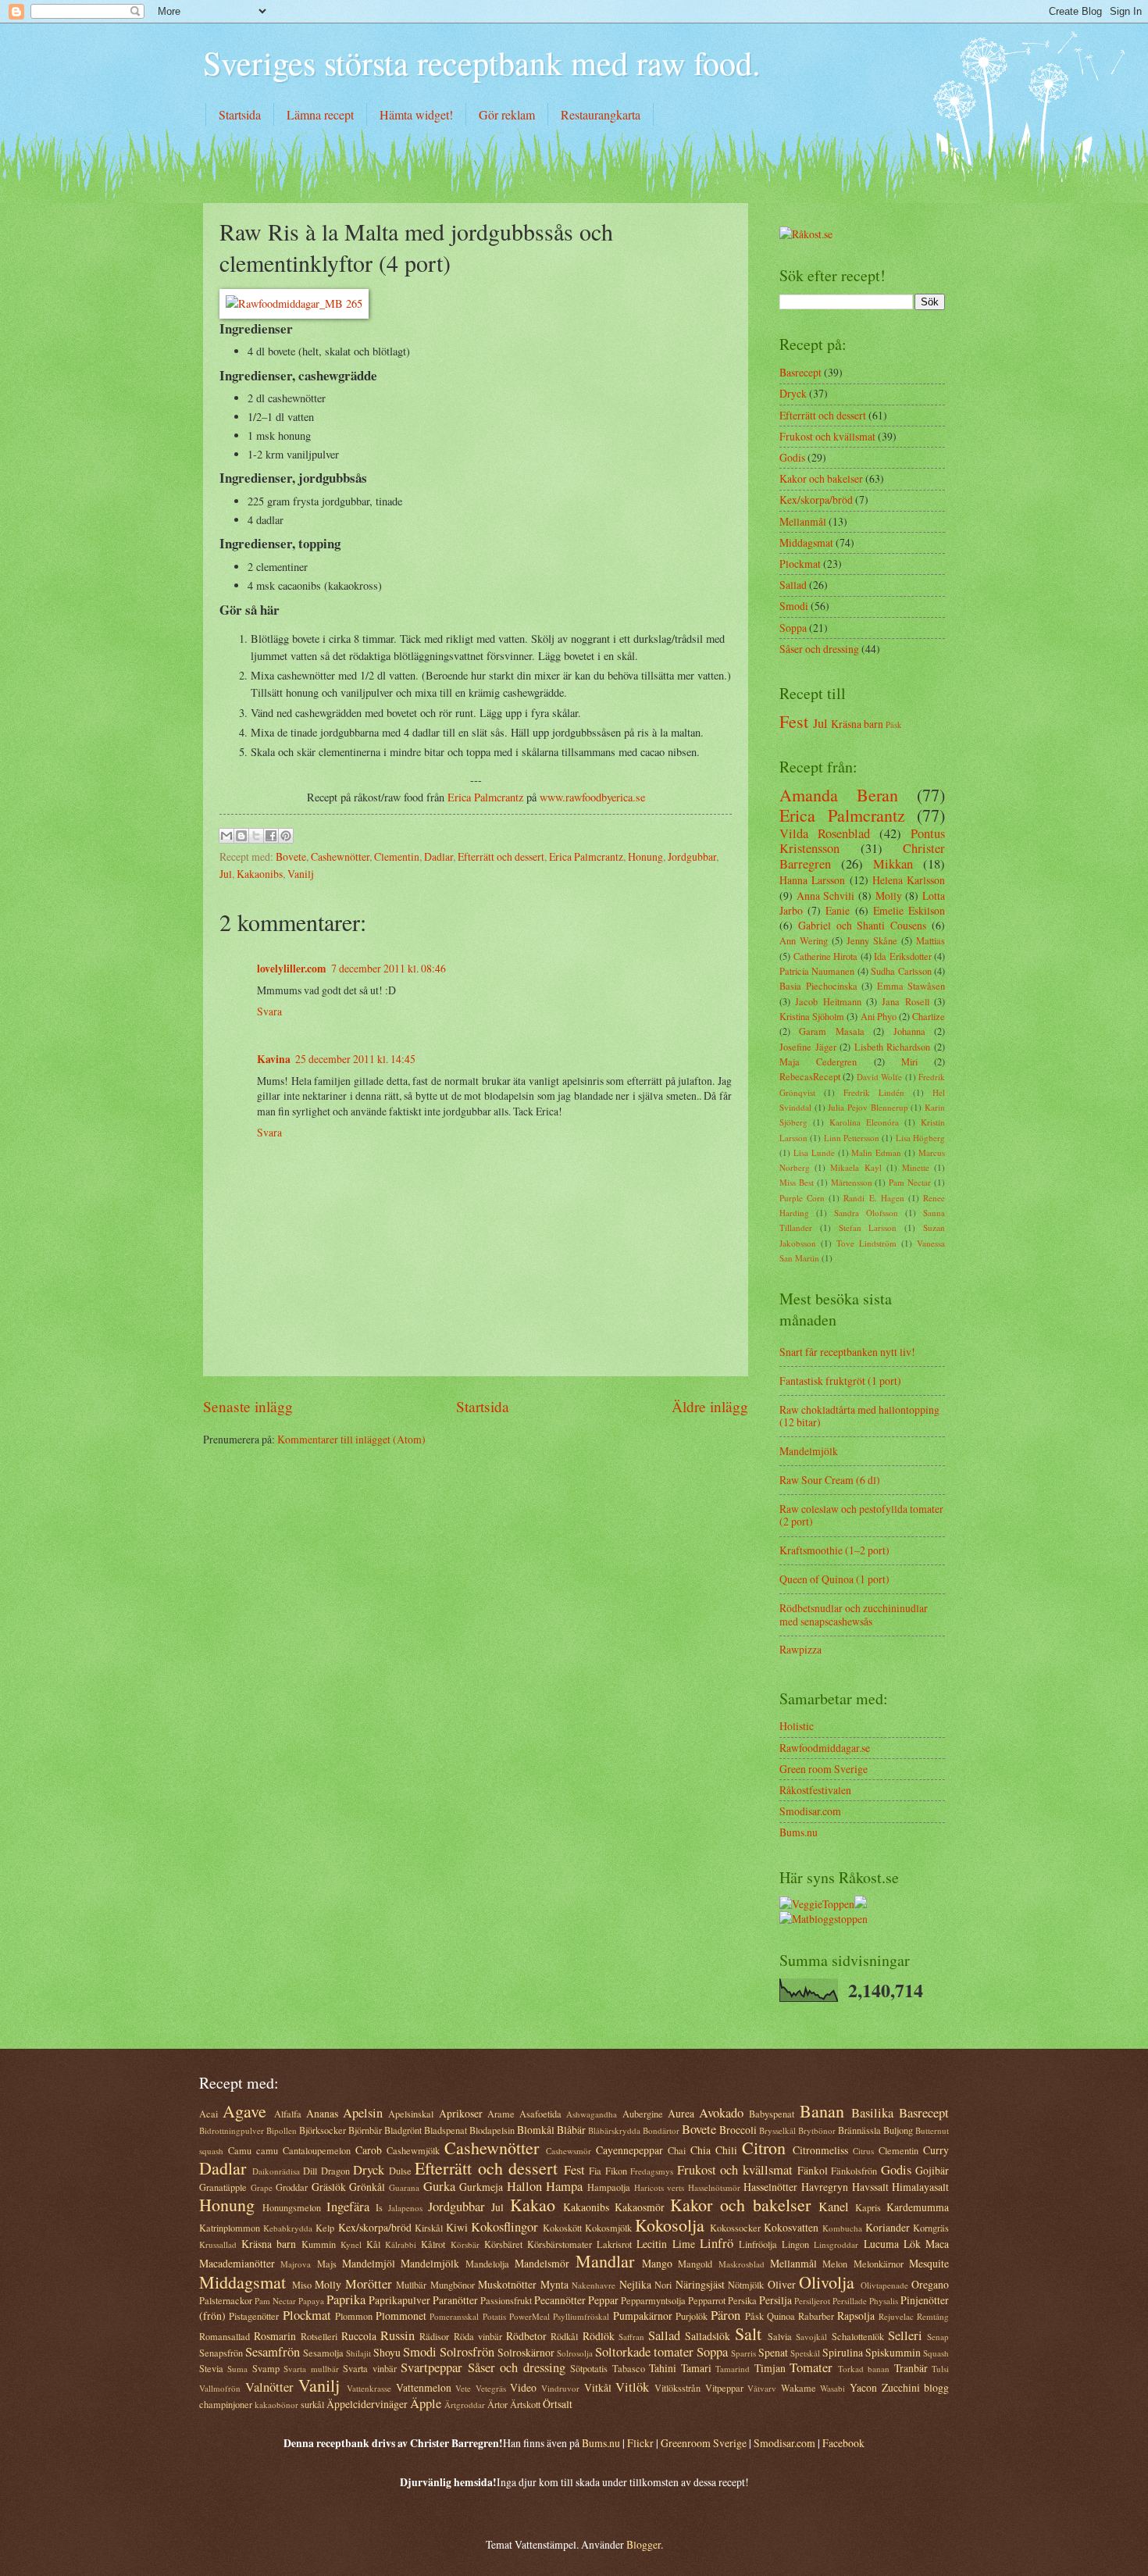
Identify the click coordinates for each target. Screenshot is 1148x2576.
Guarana (404, 2187)
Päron (726, 2315)
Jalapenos (405, 2208)
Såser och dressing (819, 649)
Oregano (930, 2284)
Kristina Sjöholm (812, 1016)
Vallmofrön (220, 2388)
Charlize (929, 1016)
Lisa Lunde (814, 1152)
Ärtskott (525, 2404)
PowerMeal (529, 2316)
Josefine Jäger (808, 1047)
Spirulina (843, 2352)
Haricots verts (660, 2187)
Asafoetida (540, 2114)
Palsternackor (226, 2300)
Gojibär (932, 2170)
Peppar (603, 2300)
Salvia (780, 2336)
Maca (937, 2244)
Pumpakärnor (643, 2316)
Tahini (663, 2368)
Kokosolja (670, 2225)
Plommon (354, 2316)
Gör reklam (507, 114)
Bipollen (282, 2130)
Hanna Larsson (812, 880)
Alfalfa (288, 2114)
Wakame (799, 2388)
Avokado (721, 2113)
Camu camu (253, 2150)
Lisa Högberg (920, 1138)
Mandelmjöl (369, 2263)
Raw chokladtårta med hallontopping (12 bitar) (859, 1416)
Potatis (494, 2316)
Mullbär (411, 2285)
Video (523, 2387)
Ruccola (359, 2336)
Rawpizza (800, 1649)
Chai (677, 2150)
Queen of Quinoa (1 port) (834, 1579)
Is (379, 2207)
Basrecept (800, 372)
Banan (822, 2111)
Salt (748, 2333)
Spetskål (805, 2353)
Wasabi (832, 2388)
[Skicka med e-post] (226, 836)
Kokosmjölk (608, 2228)
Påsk (894, 724)
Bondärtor (661, 2130)
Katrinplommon (230, 2228)
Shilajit (358, 2353)
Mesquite (929, 2263)
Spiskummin (893, 2352)
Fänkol (813, 2170)
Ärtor (497, 2404)
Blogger (644, 2544)
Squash (936, 2353)
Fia (595, 2171)
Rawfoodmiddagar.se (825, 1748)
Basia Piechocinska (818, 986)
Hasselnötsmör (714, 2187)
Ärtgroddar (465, 2405)
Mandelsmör (542, 2263)
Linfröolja (758, 2244)
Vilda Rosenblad (825, 833)
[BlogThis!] (241, 836)
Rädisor (434, 2336)
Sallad (793, 585)
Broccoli (738, 2130)
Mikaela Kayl (856, 1167)
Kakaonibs (260, 874)
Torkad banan (864, 2369)
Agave (244, 2111)
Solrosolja (575, 2353)
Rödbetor (526, 2336)
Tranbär (911, 2368)
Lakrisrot (614, 2244)
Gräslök (329, 2187)
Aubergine (643, 2114)
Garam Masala (831, 1031)
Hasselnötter (770, 2187)
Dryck (793, 393)
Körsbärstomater (560, 2244)
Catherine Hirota (826, 956)
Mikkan (893, 864)
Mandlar (605, 2261)
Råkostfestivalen (815, 1790)
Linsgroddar (836, 2244)
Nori (663, 2285)
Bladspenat (446, 2130)
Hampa (564, 2186)
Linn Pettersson (852, 1138)
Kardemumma (918, 2207)
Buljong (898, 2130)
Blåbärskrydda (614, 2130)
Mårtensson (852, 1182)
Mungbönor (453, 2285)
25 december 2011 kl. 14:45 (355, 1059)
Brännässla (859, 2130)
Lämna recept (320, 114)
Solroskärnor (526, 2352)
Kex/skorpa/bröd (816, 500)
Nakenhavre (594, 2285)
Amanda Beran (839, 795)
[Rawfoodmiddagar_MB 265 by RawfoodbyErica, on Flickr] (294, 303)
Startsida (240, 114)
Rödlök (599, 2336)
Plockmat (800, 564)
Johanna (909, 1031)
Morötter (369, 2284)
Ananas (322, 2113)
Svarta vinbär (369, 2368)
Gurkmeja (481, 2187)
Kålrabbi (401, 2244)
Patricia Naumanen (817, 971)
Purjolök (692, 2316)
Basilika (872, 2113)
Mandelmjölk (809, 1451)
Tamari (696, 2368)
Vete (463, 2388)
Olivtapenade (884, 2285)
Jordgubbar (692, 856)
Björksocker (323, 2130)
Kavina (274, 1059)
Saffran (631, 2337)
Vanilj (301, 874)
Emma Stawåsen (911, 986)
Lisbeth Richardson (893, 1047)
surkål (312, 2404)
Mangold (695, 2264)
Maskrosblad (742, 2264)
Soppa (793, 628)
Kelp (325, 2228)
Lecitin (652, 2244)
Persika (742, 2300)
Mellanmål (803, 521)
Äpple (426, 2403)
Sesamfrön (273, 2352)
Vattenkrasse (369, 2388)
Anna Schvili (826, 896)
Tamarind (733, 2369)
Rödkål (564, 2336)
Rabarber (816, 2316)
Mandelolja (487, 2264)
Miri (909, 1061)
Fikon (616, 2171)
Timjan (770, 2368)
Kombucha (842, 2228)
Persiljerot (812, 2301)
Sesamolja (323, 2353)
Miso (302, 2285)
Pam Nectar (910, 1182)
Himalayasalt (920, 2187)
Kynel (351, 2244)
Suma (237, 2369)
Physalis (884, 2301)
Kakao (533, 2205)
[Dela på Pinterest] (286, 836)
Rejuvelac (896, 2316)
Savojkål (811, 2337)
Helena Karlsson (909, 880)
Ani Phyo (879, 1016)
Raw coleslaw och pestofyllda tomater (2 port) (861, 1515)
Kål (373, 2244)
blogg (936, 2387)
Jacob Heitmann (828, 1001)
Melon (835, 2264)
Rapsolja (856, 2316)
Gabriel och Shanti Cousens (862, 925)
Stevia (211, 2368)
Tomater (811, 2367)
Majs (327, 2264)
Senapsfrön (221, 2353)
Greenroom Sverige (704, 2443)
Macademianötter (237, 2263)
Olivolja (827, 2282)
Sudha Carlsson (901, 971)
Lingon (795, 2244)
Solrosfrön (467, 2352)
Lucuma (881, 2244)
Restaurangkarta (601, 114)
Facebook (843, 2443)
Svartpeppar (431, 2367)
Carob (369, 2150)
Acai (209, 2114)
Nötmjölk (746, 2285)
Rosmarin (275, 2336)
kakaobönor (276, 2405)
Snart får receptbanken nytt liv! (847, 1352)
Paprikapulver (399, 2300)
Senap (938, 2337)
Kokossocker (735, 2228)
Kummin (319, 2244)
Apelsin (363, 2113)
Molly (889, 896)
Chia (701, 2150)
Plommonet (401, 2316)
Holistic (797, 1726)
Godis (792, 457)
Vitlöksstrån (677, 2388)
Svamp (266, 2368)
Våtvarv (762, 2388)
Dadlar (439, 856)
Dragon (335, 2171)
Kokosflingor (504, 2227)
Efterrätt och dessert (501, 856)
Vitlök (632, 2387)
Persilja (775, 2300)
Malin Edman (876, 1152)
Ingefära (348, 2207)
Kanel (834, 2207)
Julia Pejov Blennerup (868, 1107)
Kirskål (429, 2228)
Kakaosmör (640, 2207)
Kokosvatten (791, 2227)
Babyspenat (772, 2114)
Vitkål (598, 2387)
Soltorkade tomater (644, 2352)
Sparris (743, 2353)
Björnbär (365, 2130)
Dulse (400, 2171)
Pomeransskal (454, 2316)
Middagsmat (806, 542)
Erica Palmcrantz (485, 797)
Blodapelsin (492, 2130)
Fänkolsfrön (854, 2171)
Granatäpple (223, 2187)
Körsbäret (503, 2244)
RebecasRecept (810, 1076)
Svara (269, 1011)
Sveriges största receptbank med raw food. (482, 62)
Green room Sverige (824, 1769)
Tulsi (940, 2369)
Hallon (524, 2186)
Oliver (782, 2284)
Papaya (311, 2301)
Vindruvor (560, 2388)
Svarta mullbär (311, 2369)
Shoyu (387, 2352)
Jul (226, 874)
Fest (794, 721)
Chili (726, 2150)
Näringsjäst (700, 2284)
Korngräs (931, 2228)
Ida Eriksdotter (903, 956)
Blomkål (536, 2130)
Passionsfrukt (506, 2300)
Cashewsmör (569, 2151)
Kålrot (433, 2244)
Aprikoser (461, 2113)
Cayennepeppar (629, 2150)
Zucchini (901, 2387)
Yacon (863, 2387)
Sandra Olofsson (866, 1213)
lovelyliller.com (292, 969)
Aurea (681, 2113)
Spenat (773, 2352)
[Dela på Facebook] (271, 836)
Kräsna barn (857, 724)
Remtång (933, 2316)
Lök (912, 2244)
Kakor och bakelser (821, 478)
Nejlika (635, 2284)
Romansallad (225, 2336)
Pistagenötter (254, 2316)
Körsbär (465, 2244)
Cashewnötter (340, 856)
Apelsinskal (411, 2114)
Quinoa (781, 2316)
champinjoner (226, 2404)
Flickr (640, 2443)
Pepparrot (707, 2300)
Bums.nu (799, 1832)
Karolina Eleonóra (864, 1122)
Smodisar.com (810, 1811)
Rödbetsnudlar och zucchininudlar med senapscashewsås (854, 1614)
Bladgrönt (403, 2130)
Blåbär (571, 2130)
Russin (398, 2335)
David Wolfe (879, 1077)
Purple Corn (802, 1198)
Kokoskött (562, 2228)
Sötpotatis (589, 2368)
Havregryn (825, 2187)
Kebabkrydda (288, 2228)
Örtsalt (558, 2404)
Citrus (863, 2151)
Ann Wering (804, 940)
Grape (262, 2187)
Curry (936, 2150)
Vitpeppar (724, 2388)
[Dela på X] (256, 836)
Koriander (888, 2227)
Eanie (838, 910)
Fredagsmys (652, 2171)
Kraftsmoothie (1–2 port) (834, 1550)
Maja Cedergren (818, 1061)
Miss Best (797, 1182)
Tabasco (629, 2368)
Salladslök (708, 2336)
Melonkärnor (879, 2264)
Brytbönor (817, 2130)
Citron (764, 2148)
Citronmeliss (820, 2150)
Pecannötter (560, 2300)
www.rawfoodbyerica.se (592, 797)
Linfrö (717, 2243)
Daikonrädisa (276, 2171)
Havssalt (870, 2187)
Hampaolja (609, 2187)
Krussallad (218, 2244)
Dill (310, 2171)
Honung (645, 856)
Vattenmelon (424, 2387)
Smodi (794, 606)
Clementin (397, 856)
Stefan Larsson (868, 1227)
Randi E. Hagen (873, 1198)
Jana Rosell (905, 1001)
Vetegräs (491, 2388)
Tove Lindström (866, 1243)
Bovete (291, 856)
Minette (916, 1167)
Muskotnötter (507, 2284)
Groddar (292, 2187)
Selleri (905, 2335)
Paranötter (455, 2300)
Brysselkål (777, 2130)
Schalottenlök (858, 2336)
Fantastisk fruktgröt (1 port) (840, 1381)
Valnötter (269, 2387)
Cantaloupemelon (317, 2150)
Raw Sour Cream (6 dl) (830, 1480)
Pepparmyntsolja (653, 2300)
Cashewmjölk (413, 2150)
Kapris (868, 2207)
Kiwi (457, 2227)
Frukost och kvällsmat (827, 436)
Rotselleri (319, 2336)
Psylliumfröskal (581, 2316)
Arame (501, 2114)
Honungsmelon (292, 2207)
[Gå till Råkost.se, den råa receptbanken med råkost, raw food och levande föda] (806, 234)
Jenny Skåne (872, 940)
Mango (657, 2263)
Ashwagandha (592, 2114)
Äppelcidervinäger (367, 2404)
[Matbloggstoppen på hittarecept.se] (824, 1919)
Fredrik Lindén (874, 1092)
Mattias (931, 940)
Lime (684, 2244)
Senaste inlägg (248, 1406)
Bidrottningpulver (232, 2130)
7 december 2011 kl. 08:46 (389, 968)
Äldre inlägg (710, 1406)
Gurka (439, 2186)
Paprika (346, 2299)
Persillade (850, 2301)
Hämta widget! (416, 114)
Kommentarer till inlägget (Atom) (351, 1439)
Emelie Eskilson (909, 910)
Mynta (554, 2284)
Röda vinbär (478, 2336)
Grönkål (367, 2187)
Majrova (296, 2264)
